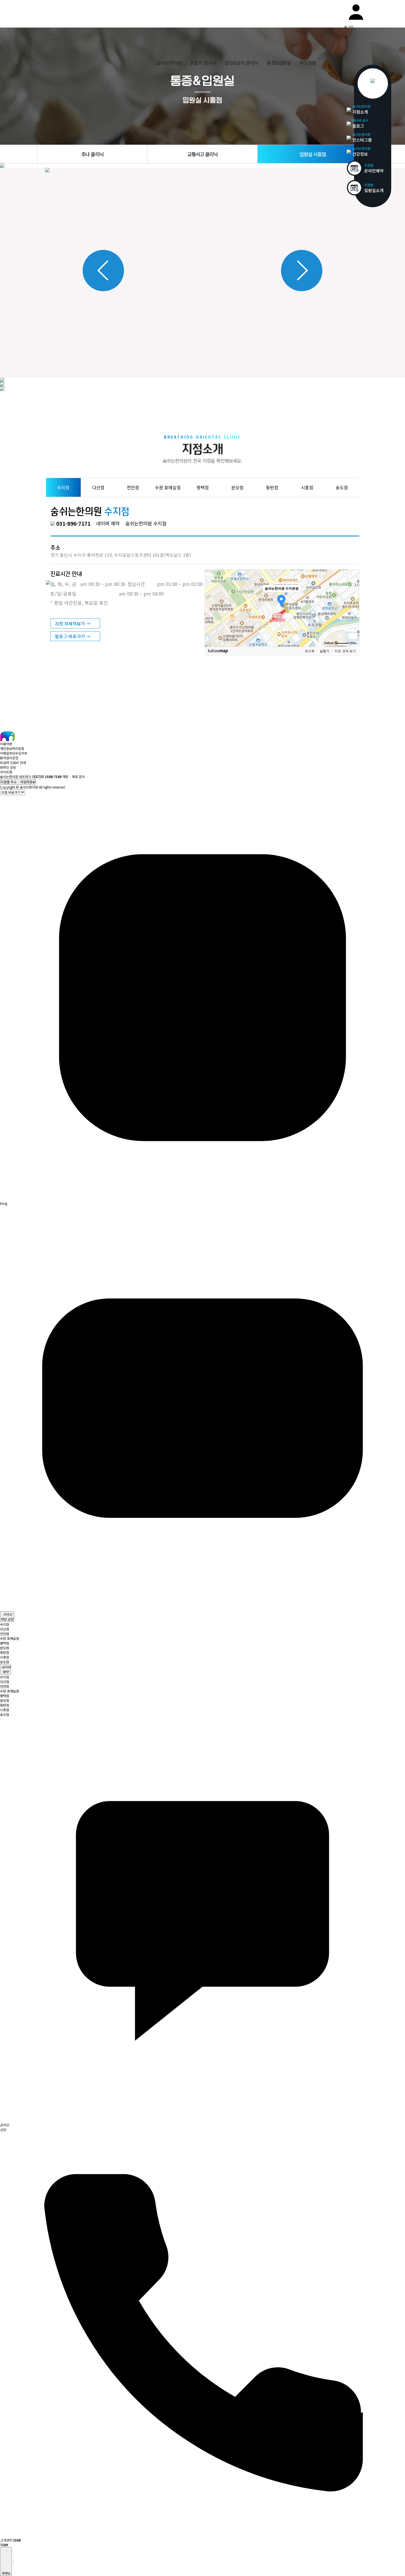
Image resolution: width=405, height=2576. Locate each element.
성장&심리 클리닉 (241, 63)
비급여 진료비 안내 (13, 762)
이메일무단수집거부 (14, 753)
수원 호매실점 (10, 1638)
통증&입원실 (279, 63)
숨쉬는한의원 (169, 63)
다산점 (5, 1629)
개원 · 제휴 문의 (74, 777)
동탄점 (5, 1652)
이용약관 (6, 744)
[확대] (352, 598)
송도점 (5, 1662)
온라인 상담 (8, 767)
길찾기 (325, 651)
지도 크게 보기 (345, 651)
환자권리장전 (9, 758)
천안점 (5, 1634)
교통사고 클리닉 (202, 154)
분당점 (5, 1648)
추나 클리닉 (92, 154)
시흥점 (5, 1657)
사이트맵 (6, 772)
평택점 (5, 1643)
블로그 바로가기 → (73, 636)
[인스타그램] (202, 1199)
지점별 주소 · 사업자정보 (18, 782)
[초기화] (352, 618)
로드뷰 (310, 651)
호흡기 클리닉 (203, 63)
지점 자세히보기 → (73, 623)
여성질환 (308, 63)
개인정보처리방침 (12, 748)
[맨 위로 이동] (13, 2562)
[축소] (352, 607)
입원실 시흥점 (313, 154)
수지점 (5, 1624)
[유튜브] (202, 1609)
